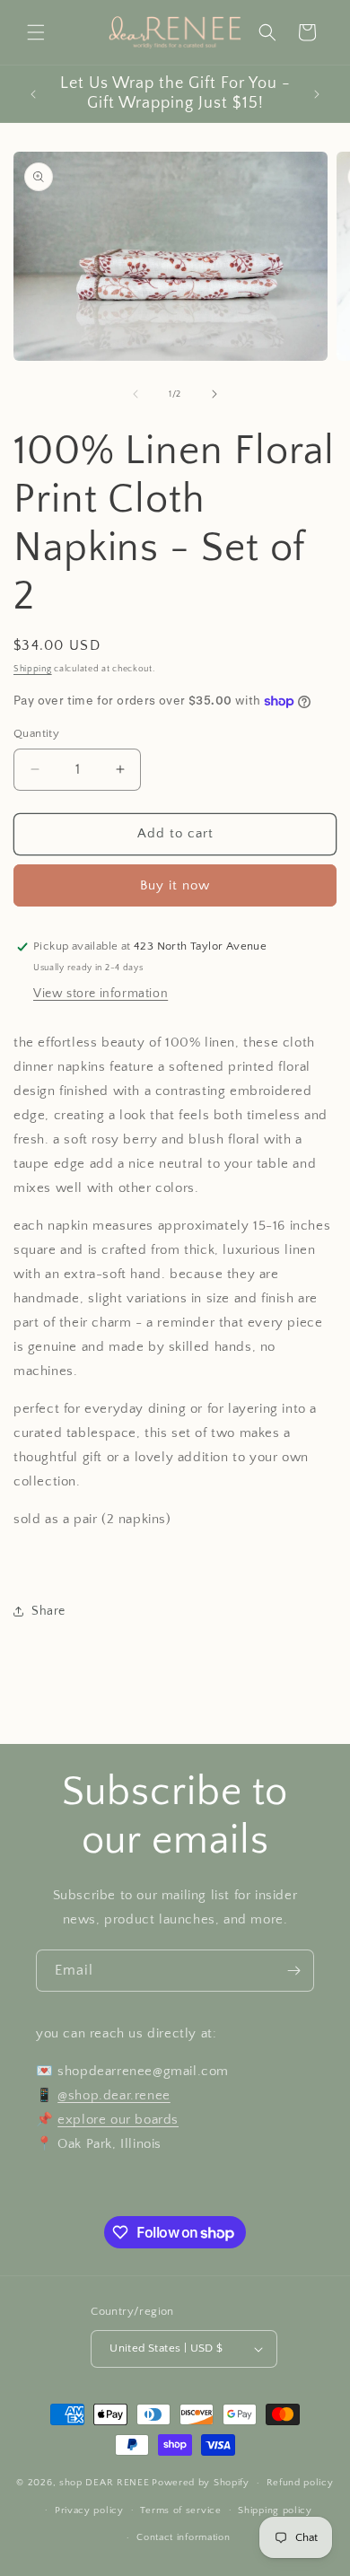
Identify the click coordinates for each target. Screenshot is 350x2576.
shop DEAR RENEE (105, 2483)
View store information (101, 994)
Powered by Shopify (201, 2483)
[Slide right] (214, 394)
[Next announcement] (317, 94)
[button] (36, 32)
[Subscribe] (293, 1971)
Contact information (183, 2537)
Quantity (36, 733)
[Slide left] (136, 394)
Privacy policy (89, 2510)
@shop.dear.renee (114, 2095)
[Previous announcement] (33, 94)
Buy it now (175, 885)
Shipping (33, 669)
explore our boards (118, 2120)
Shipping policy (275, 2510)
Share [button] (48, 1611)
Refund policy (300, 2483)
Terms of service (180, 2510)
